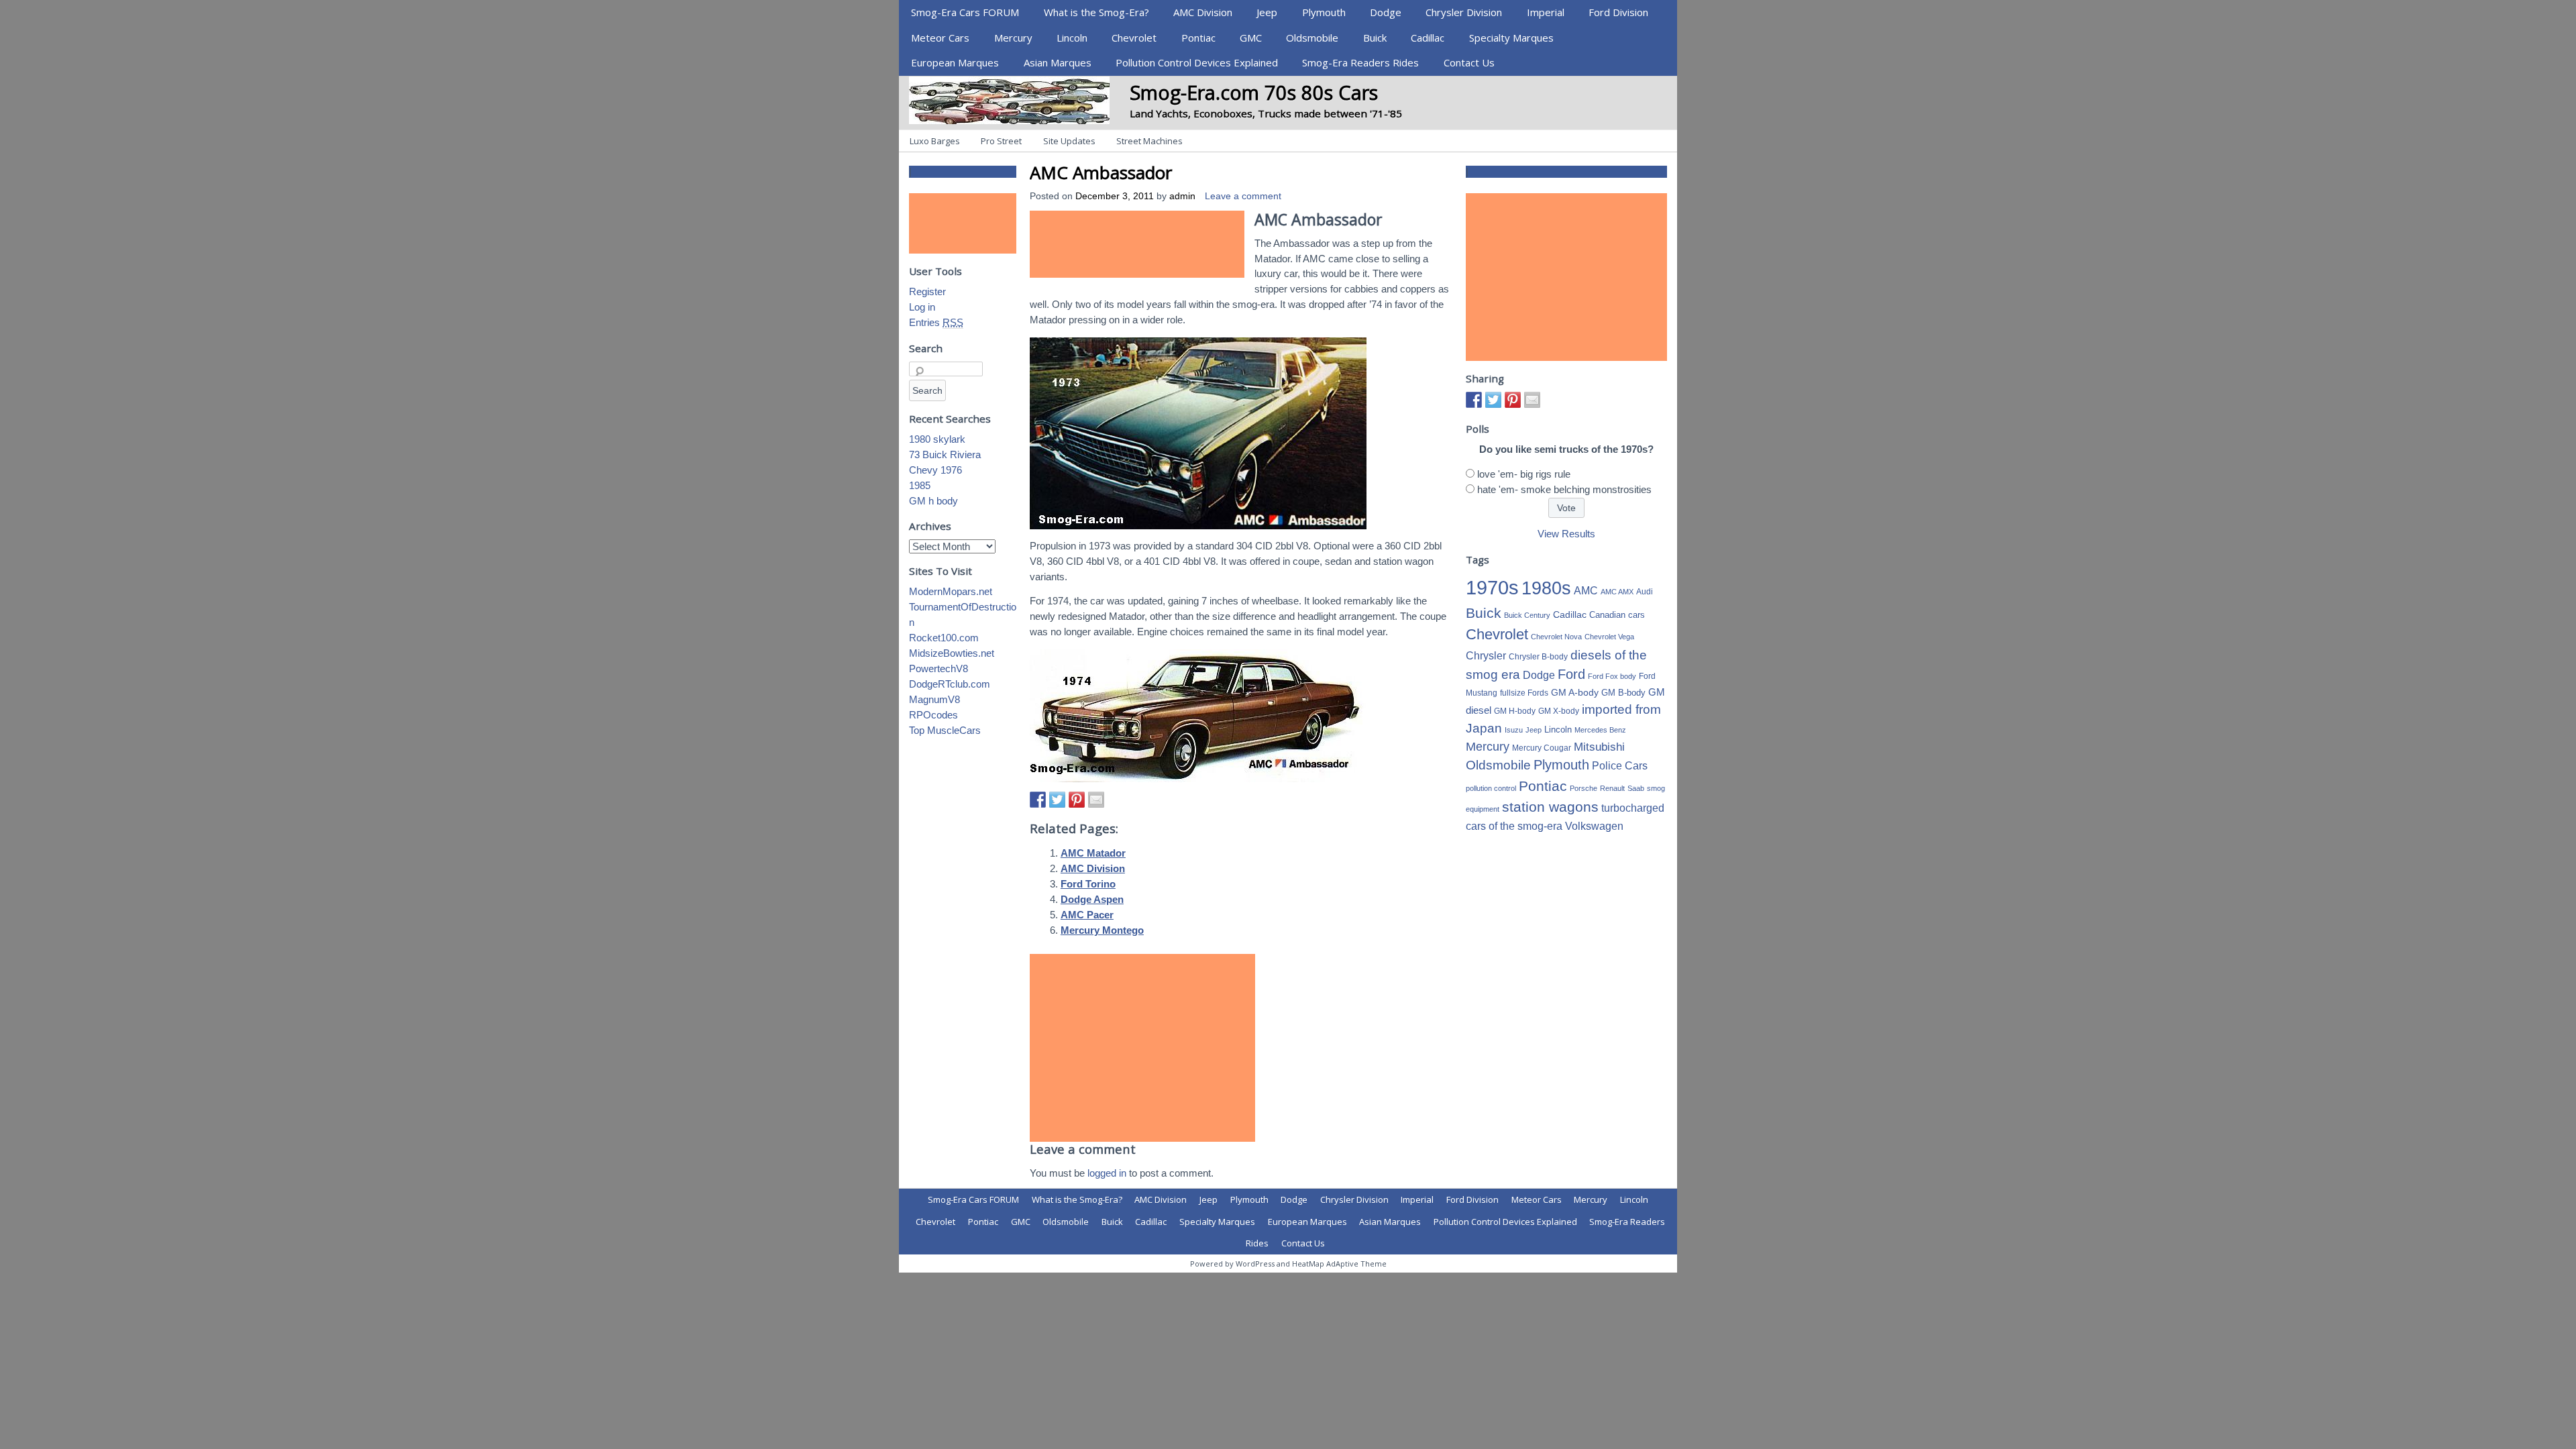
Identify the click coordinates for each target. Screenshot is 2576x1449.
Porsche (1584, 788)
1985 (920, 485)
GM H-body (1515, 711)
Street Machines (1149, 141)
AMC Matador (1093, 853)
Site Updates (1069, 141)
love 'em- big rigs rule (1524, 474)
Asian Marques (1058, 62)
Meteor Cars (940, 38)
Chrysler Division (1464, 12)
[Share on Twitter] (1057, 800)
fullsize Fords (1524, 693)
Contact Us (1469, 62)
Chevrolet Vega (1609, 637)
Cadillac (1428, 38)
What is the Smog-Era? (1096, 12)
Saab (1636, 788)
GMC (1251, 38)
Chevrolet (1134, 38)
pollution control (1491, 788)
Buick (1375, 38)
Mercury (1013, 38)
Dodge (1386, 12)
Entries (936, 322)
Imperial (1546, 12)
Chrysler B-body (1538, 657)
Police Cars (1620, 765)
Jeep (1267, 12)
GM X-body (1559, 711)
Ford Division (1618, 12)
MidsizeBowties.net (952, 653)
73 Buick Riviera (945, 454)
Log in (922, 307)
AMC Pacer (1087, 915)
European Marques (955, 62)
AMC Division (1203, 12)
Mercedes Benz (1600, 730)
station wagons (1550, 807)
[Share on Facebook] (1038, 800)
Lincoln (1072, 38)
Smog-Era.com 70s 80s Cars (1254, 92)
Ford (1571, 674)
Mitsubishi (1599, 747)
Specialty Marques (1511, 38)
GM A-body (1575, 692)
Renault (1612, 788)
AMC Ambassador (1101, 172)
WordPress (1255, 1264)
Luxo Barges (935, 141)
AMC (1586, 590)
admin (1182, 196)
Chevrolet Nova (1556, 637)
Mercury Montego (1102, 930)
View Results (1566, 534)
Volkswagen (1594, 826)
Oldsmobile (1312, 38)
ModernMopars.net (951, 591)
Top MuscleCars (945, 730)
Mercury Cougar (1542, 748)
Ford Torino (1088, 884)
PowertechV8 (938, 668)
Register (927, 291)
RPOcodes (933, 715)
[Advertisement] (1137, 244)
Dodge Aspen (1092, 899)
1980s (1546, 588)
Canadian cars (1617, 615)
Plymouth (1324, 12)
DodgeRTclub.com (950, 684)
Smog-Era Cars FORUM (965, 12)
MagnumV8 (934, 699)
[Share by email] (1096, 800)
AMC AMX (1617, 592)
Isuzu (1514, 730)
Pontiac (1198, 38)
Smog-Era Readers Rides (1360, 62)
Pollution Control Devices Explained (1197, 62)
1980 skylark (937, 439)
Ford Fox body (1612, 676)
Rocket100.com (944, 638)
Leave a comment (1243, 196)
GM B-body (1623, 693)
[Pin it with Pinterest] (1077, 800)
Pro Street (1001, 141)
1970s (1492, 587)
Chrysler (1486, 656)
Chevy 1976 (935, 470)
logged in (1107, 1173)
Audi (1645, 592)
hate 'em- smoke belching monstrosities (1564, 489)
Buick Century (1527, 615)
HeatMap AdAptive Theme (1339, 1264)
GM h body (933, 501)
